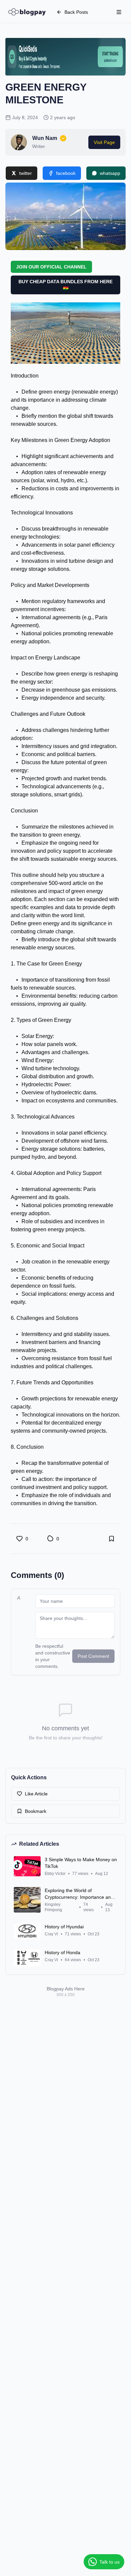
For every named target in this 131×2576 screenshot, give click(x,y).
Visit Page (104, 142)
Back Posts (76, 12)
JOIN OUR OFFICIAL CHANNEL (51, 267)
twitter (26, 173)
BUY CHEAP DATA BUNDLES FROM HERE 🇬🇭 (65, 285)
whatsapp (110, 173)
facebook (66, 173)
